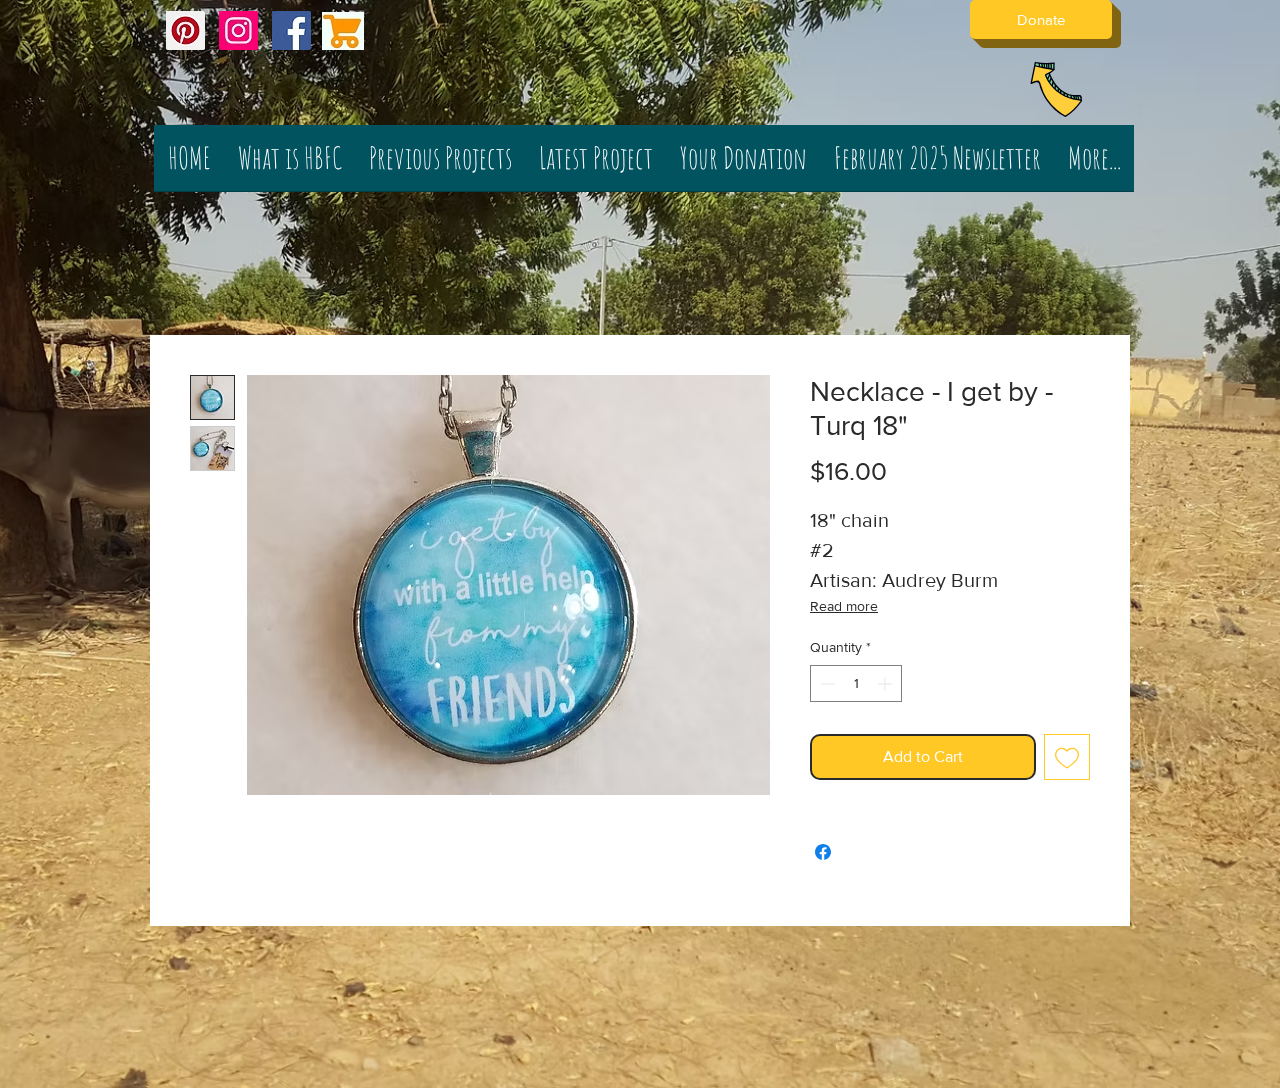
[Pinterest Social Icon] (185, 30)
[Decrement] (825, 683)
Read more (844, 606)
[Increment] (886, 683)
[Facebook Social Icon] (291, 30)
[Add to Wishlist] (1067, 757)
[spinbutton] (856, 683)
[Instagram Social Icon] (238, 30)
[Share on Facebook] (823, 852)
